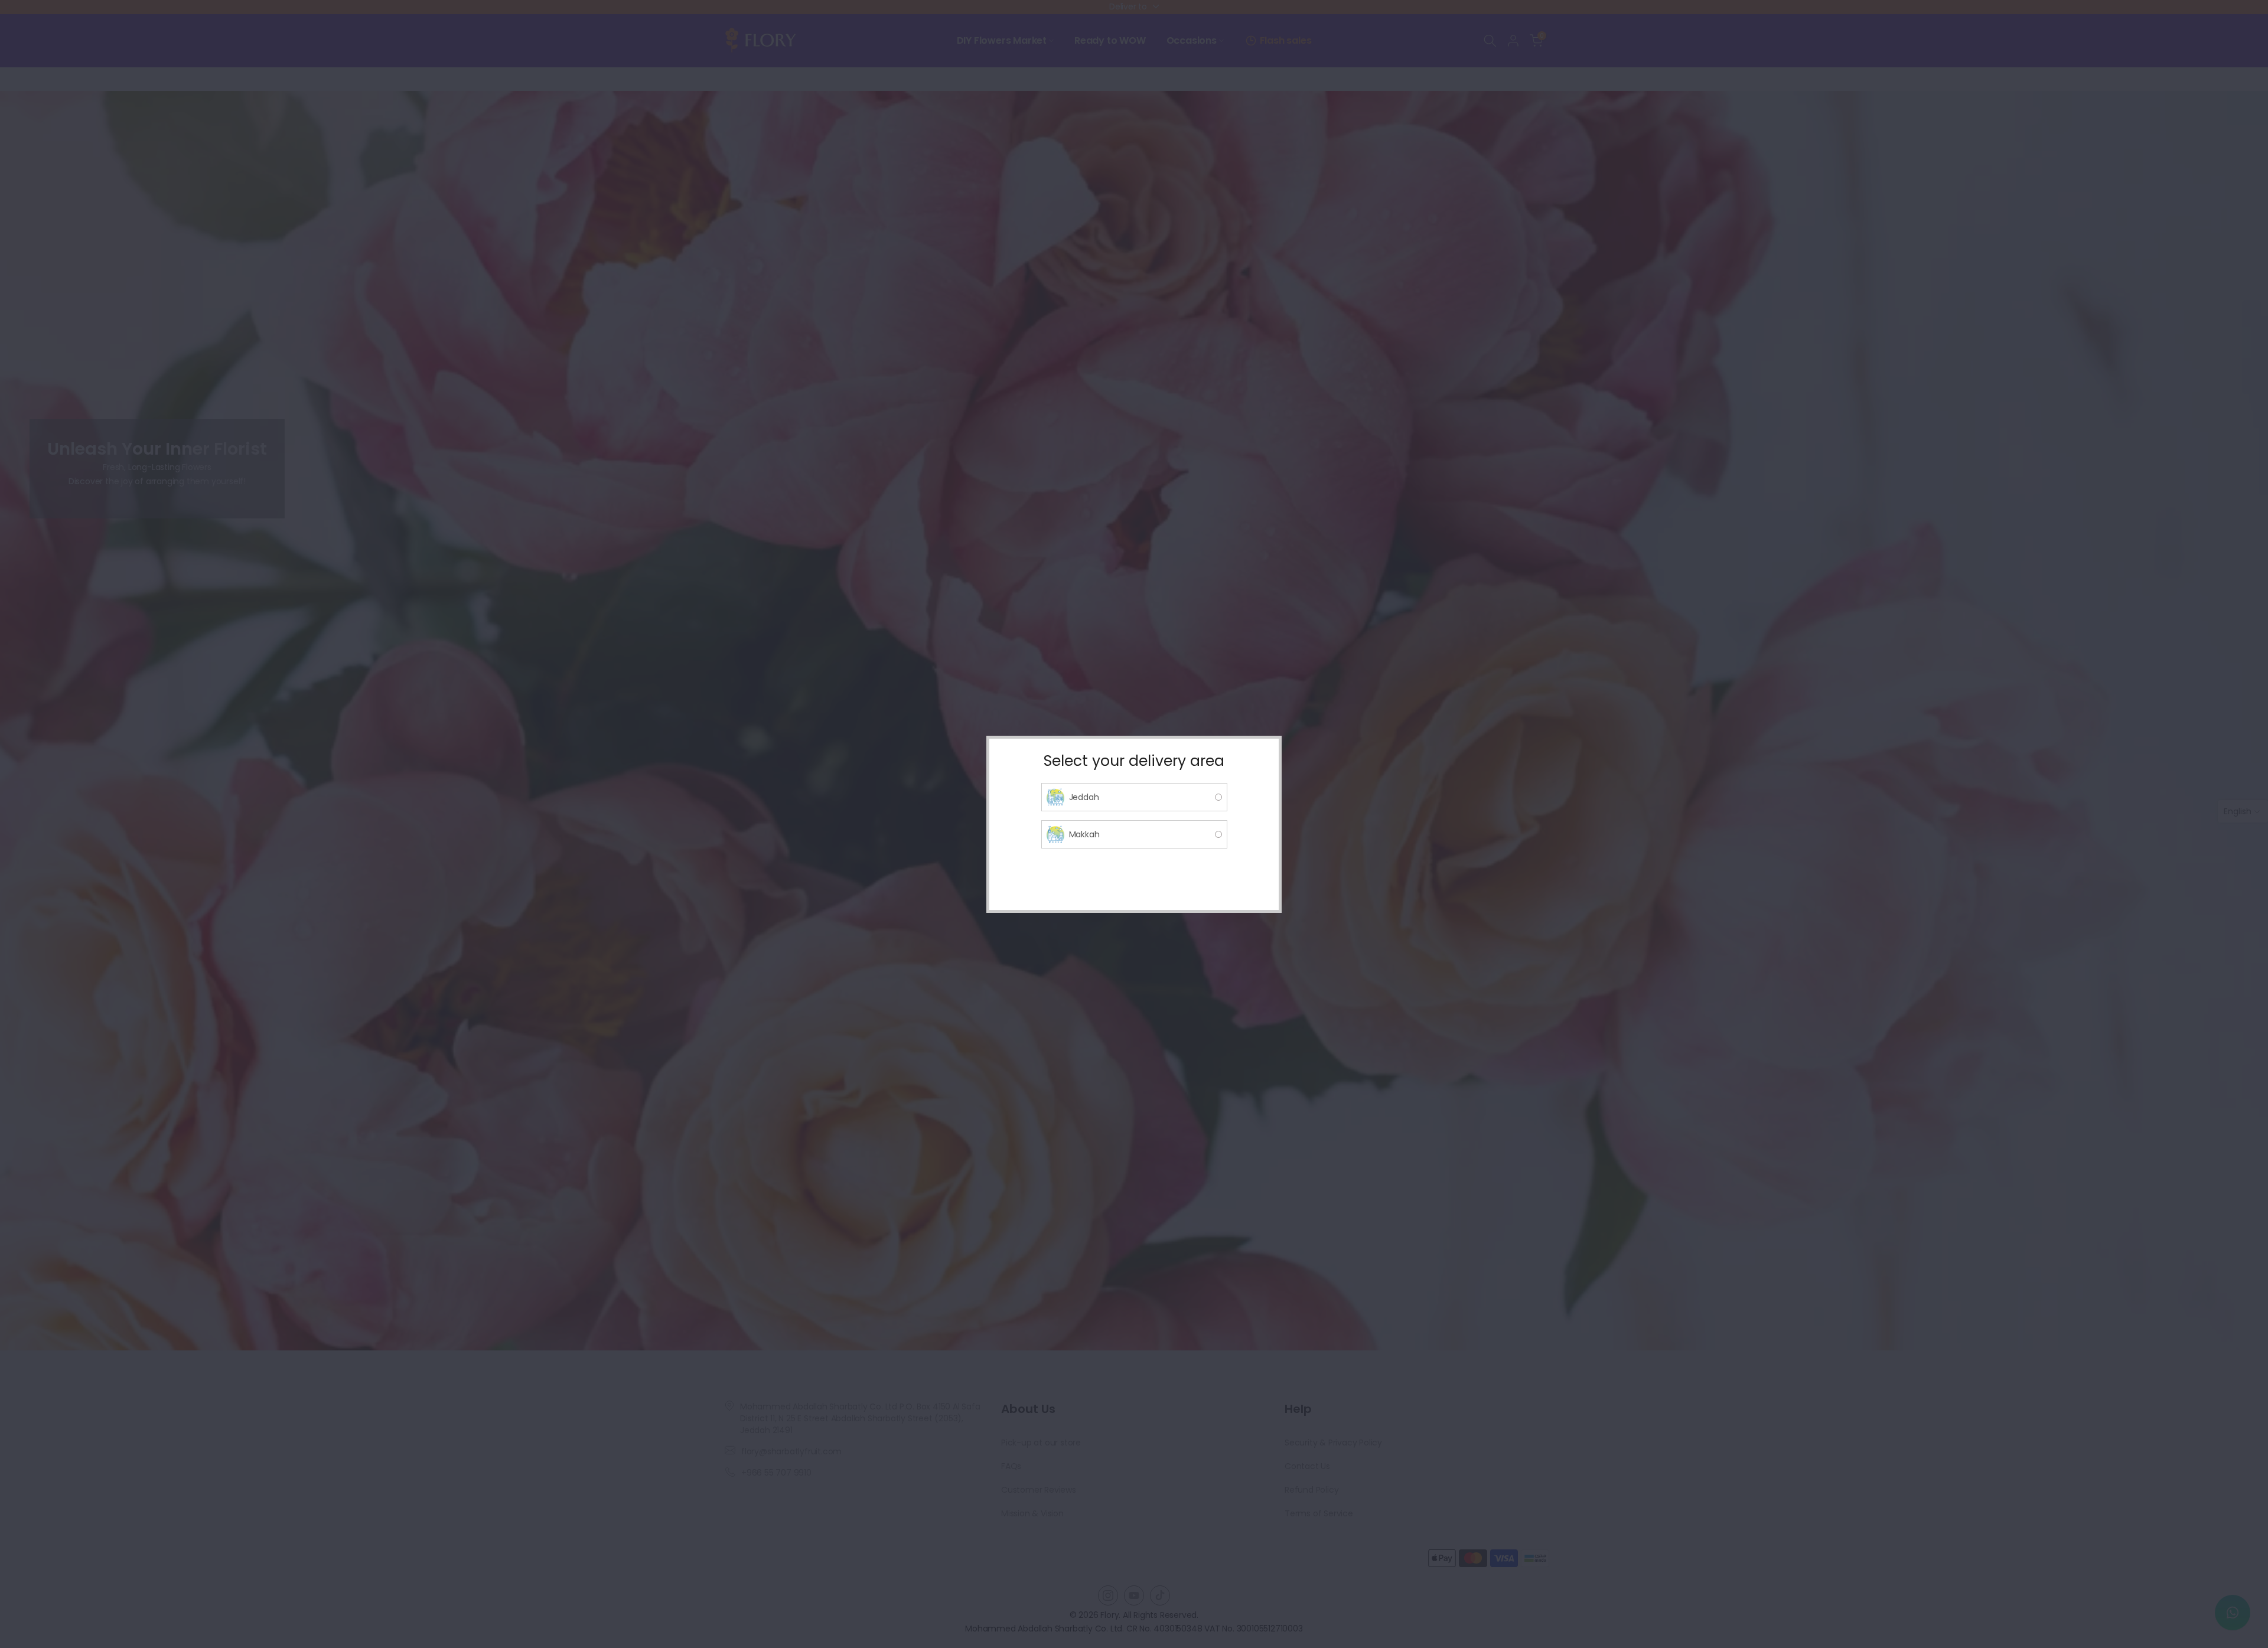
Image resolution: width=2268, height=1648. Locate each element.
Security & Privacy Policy (1333, 1443)
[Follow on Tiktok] (1160, 1595)
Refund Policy (1311, 1490)
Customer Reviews (1039, 1490)
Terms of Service (1319, 1513)
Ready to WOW (1110, 40)
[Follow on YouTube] (1134, 1595)
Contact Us (1307, 1466)
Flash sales (1286, 40)
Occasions (1192, 40)
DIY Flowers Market (1002, 40)
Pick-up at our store (1041, 1443)
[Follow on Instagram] (1108, 1595)
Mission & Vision (1032, 1513)
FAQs (1011, 1466)
